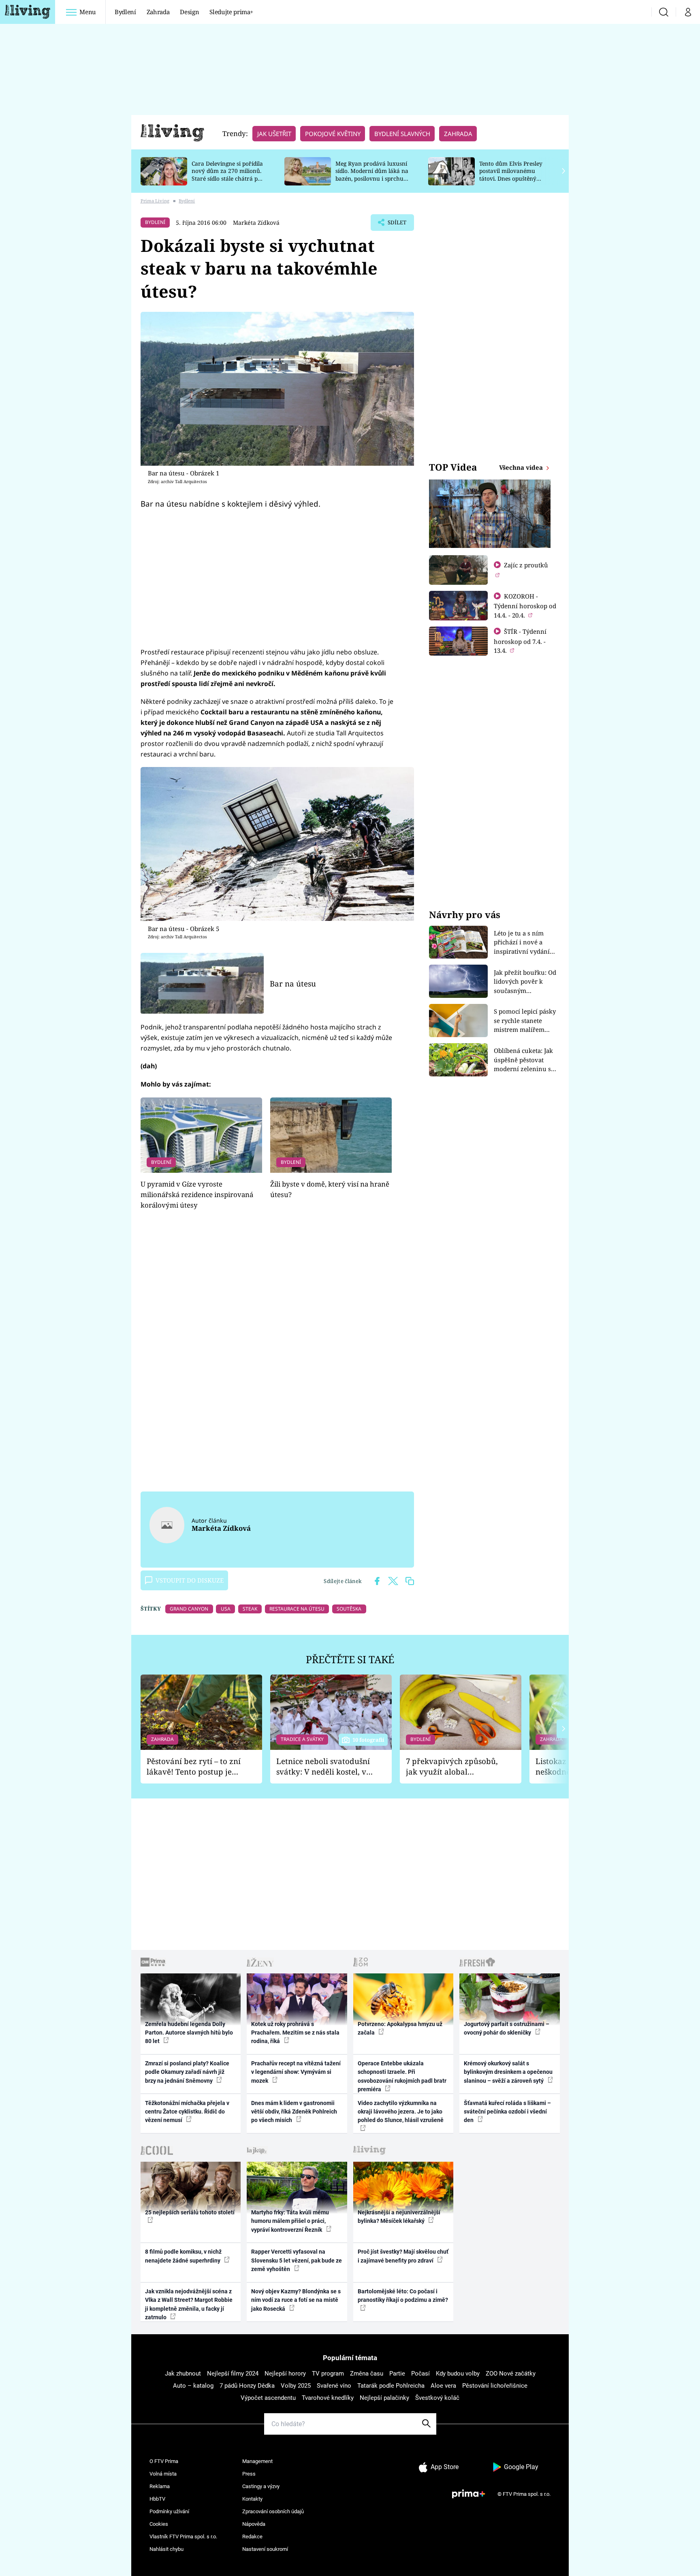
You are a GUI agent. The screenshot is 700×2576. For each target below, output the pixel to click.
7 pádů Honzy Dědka (247, 2386)
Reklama (160, 2486)
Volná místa (163, 2474)
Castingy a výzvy (261, 2486)
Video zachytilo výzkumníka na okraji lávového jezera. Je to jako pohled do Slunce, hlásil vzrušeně (401, 2112)
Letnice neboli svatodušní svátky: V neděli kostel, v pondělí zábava (323, 1767)
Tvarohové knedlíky (328, 2398)
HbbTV (157, 2499)
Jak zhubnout (183, 2374)
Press (249, 2474)
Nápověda (254, 2524)
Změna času (367, 2374)
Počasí (420, 2374)
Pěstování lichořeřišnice (495, 2386)
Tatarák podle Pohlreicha (391, 2386)
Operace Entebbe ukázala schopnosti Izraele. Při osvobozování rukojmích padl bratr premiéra (402, 2076)
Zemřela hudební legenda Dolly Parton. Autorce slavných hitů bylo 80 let (189, 2033)
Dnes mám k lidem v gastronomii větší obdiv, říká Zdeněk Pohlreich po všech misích (294, 2112)
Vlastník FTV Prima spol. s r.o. (183, 2537)
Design (189, 12)
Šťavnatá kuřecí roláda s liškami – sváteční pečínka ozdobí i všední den (507, 2112)
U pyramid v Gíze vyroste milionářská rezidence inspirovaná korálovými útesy (197, 1195)
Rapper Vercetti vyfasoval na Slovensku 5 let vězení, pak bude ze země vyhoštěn (297, 2260)
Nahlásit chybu (166, 2549)
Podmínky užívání (169, 2511)
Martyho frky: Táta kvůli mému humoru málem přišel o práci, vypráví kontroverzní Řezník (290, 2221)
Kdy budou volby (458, 2374)
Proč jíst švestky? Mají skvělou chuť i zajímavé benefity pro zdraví (403, 2256)
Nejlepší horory (285, 2374)
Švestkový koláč (437, 2398)
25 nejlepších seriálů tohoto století (190, 2212)
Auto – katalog (193, 2386)
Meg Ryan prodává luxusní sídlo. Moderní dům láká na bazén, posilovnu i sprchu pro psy (372, 175)
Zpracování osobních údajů (273, 2511)
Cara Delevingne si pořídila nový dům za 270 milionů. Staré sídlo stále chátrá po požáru (227, 175)
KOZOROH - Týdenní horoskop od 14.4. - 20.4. (525, 606)
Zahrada (158, 12)
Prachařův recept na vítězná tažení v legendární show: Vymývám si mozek (296, 2072)
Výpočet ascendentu (268, 2398)
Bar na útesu (293, 983)
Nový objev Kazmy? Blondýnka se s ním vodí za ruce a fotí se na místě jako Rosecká (296, 2300)
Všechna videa (522, 467)
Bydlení (125, 12)
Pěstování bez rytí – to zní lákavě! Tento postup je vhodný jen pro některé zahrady (194, 1767)
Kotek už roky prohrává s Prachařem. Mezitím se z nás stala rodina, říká (295, 2033)
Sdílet (396, 225)
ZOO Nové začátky (511, 2374)
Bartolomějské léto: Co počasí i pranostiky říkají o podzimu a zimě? (403, 2296)
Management (257, 2461)
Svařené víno (334, 2386)
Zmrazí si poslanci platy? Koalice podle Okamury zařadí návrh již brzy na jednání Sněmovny (187, 2072)
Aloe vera (443, 2386)
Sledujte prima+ (231, 12)
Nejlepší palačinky (384, 2398)
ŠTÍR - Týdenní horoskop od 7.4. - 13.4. (520, 641)
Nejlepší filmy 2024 (233, 2374)
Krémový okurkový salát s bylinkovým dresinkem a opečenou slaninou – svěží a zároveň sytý (508, 2072)
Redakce (252, 2537)
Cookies (159, 2524)
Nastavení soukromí (265, 2549)
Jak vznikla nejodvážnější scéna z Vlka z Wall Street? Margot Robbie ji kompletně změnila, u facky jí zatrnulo (189, 2304)
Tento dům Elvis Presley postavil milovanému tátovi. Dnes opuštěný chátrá (511, 175)
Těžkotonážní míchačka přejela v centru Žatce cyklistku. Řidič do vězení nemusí (187, 2112)
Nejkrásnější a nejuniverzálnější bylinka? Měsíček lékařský (399, 2217)
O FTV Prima (164, 2461)
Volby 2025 (296, 2386)
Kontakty (252, 2499)
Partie (397, 2374)
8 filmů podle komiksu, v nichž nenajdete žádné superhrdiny (183, 2256)
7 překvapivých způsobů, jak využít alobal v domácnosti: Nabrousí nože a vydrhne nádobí (452, 1767)
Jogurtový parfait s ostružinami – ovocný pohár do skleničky (507, 2028)
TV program (328, 2374)
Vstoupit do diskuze (190, 1580)
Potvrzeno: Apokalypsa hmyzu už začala (400, 2028)
